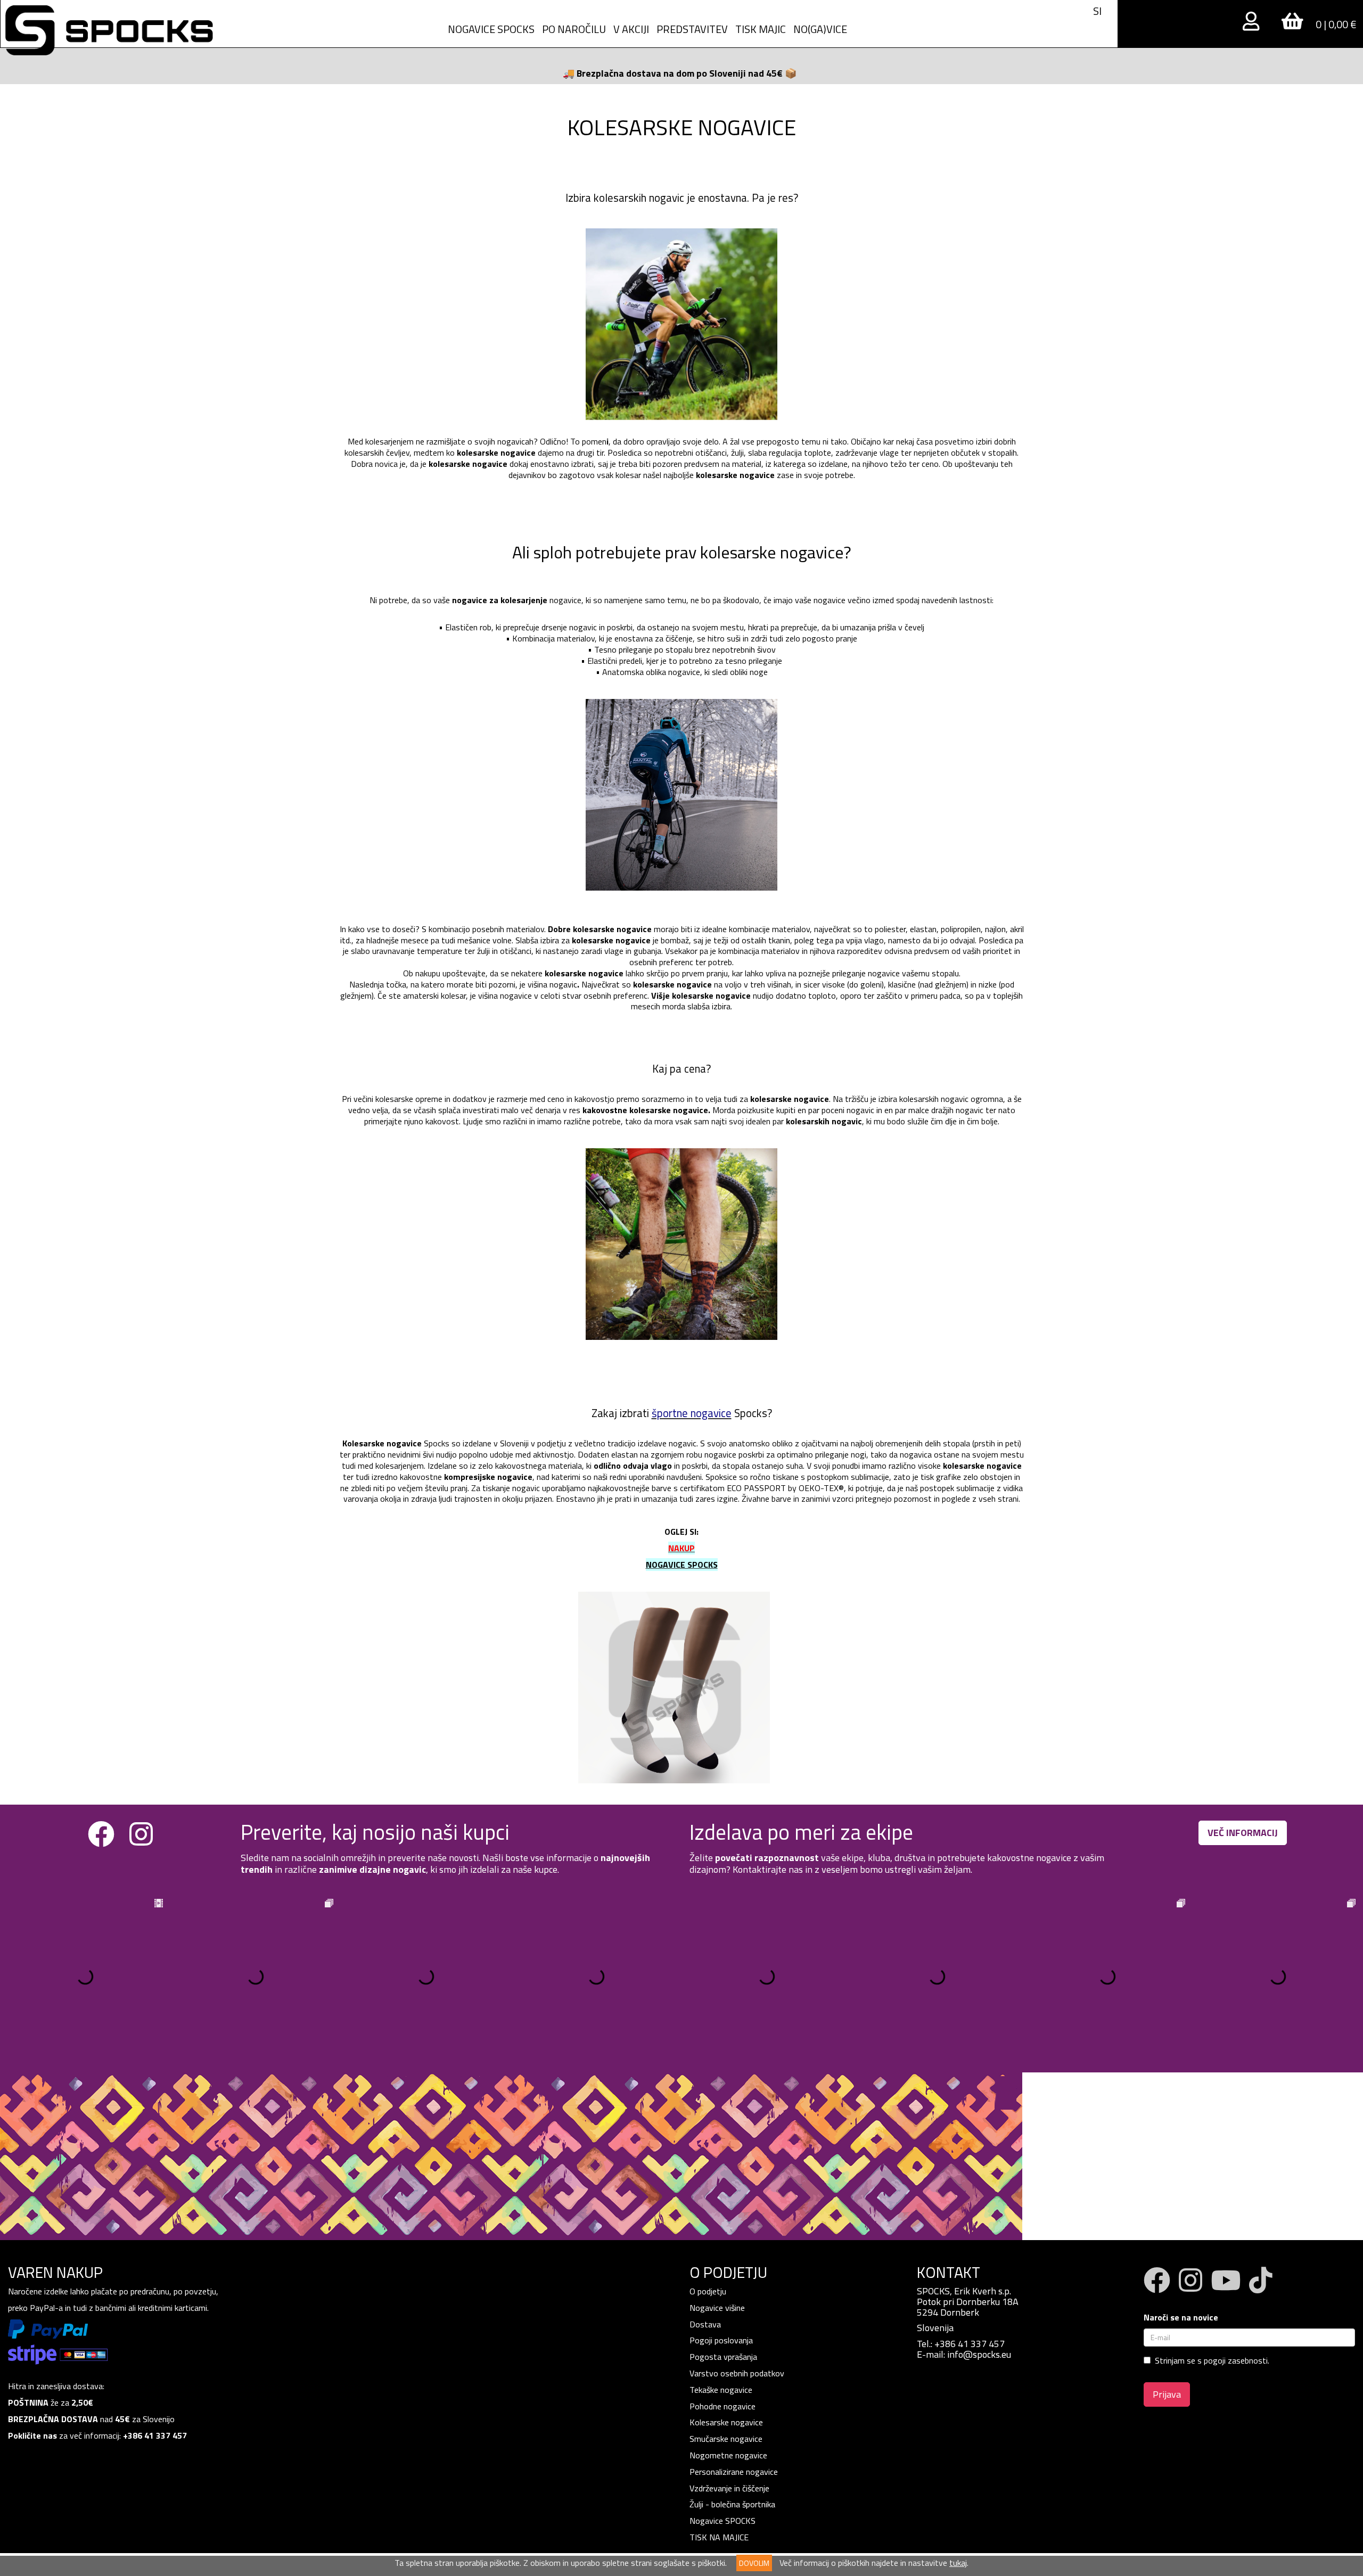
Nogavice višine (717, 2308)
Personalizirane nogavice (734, 2472)
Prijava (1167, 2394)
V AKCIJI (631, 29)
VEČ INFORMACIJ (1243, 1833)
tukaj (958, 2563)
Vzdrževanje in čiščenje (729, 2488)
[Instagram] (141, 1841)
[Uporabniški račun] (1253, 23)
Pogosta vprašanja (723, 2357)
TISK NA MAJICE (719, 2537)
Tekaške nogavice (721, 2390)
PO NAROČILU (574, 29)
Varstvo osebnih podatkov (737, 2373)
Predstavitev (692, 29)
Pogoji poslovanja (721, 2340)
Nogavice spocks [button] (491, 29)
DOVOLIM (754, 2563)
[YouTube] (1226, 2287)
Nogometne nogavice (728, 2455)
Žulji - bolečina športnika (732, 2504)
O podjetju (709, 2291)
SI (1097, 11)
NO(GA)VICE (820, 29)
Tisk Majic (761, 29)
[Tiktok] (1261, 2287)
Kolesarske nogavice (726, 2422)
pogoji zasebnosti (1236, 2360)
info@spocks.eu (979, 2354)
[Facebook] (101, 1841)
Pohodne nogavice (722, 2406)
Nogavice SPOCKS (722, 2521)
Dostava (705, 2324)
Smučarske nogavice (726, 2439)
